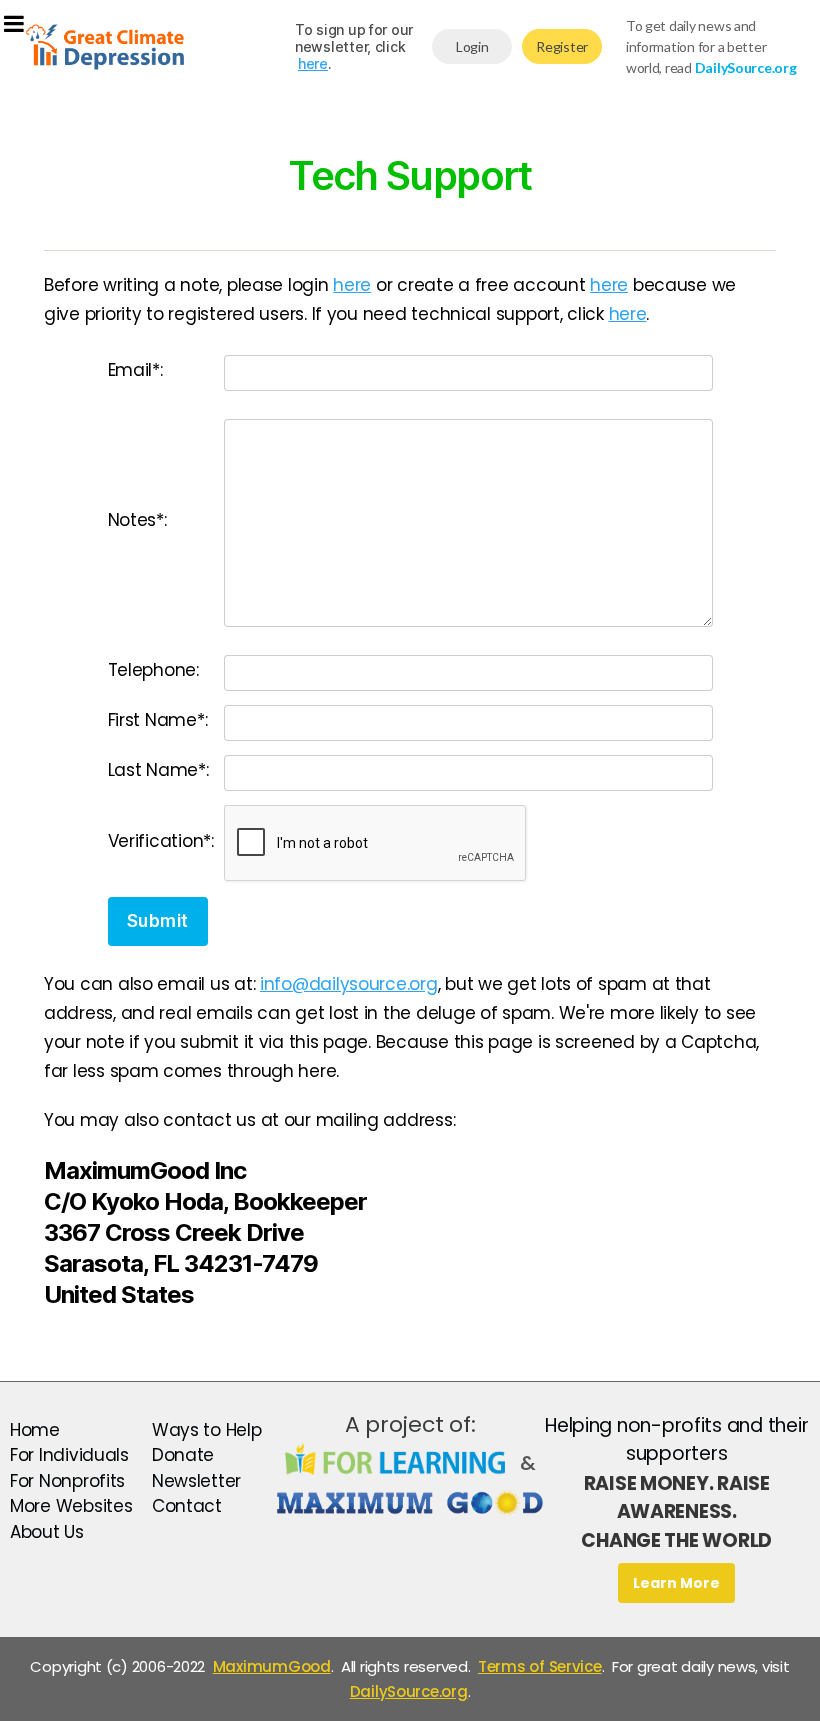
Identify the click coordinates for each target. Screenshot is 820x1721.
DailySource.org (409, 1691)
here (313, 63)
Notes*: (137, 520)
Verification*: (161, 841)
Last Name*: (158, 770)
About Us (47, 1532)
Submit (158, 921)
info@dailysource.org (349, 984)
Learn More (676, 1583)
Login (472, 46)
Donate (183, 1455)
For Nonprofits (67, 1481)
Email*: (135, 370)
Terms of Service (540, 1666)
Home (35, 1430)
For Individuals (69, 1455)
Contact (187, 1506)
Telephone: (153, 670)
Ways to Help (207, 1430)
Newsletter (196, 1481)
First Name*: (158, 720)
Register (562, 46)
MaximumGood (272, 1666)
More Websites (71, 1506)
